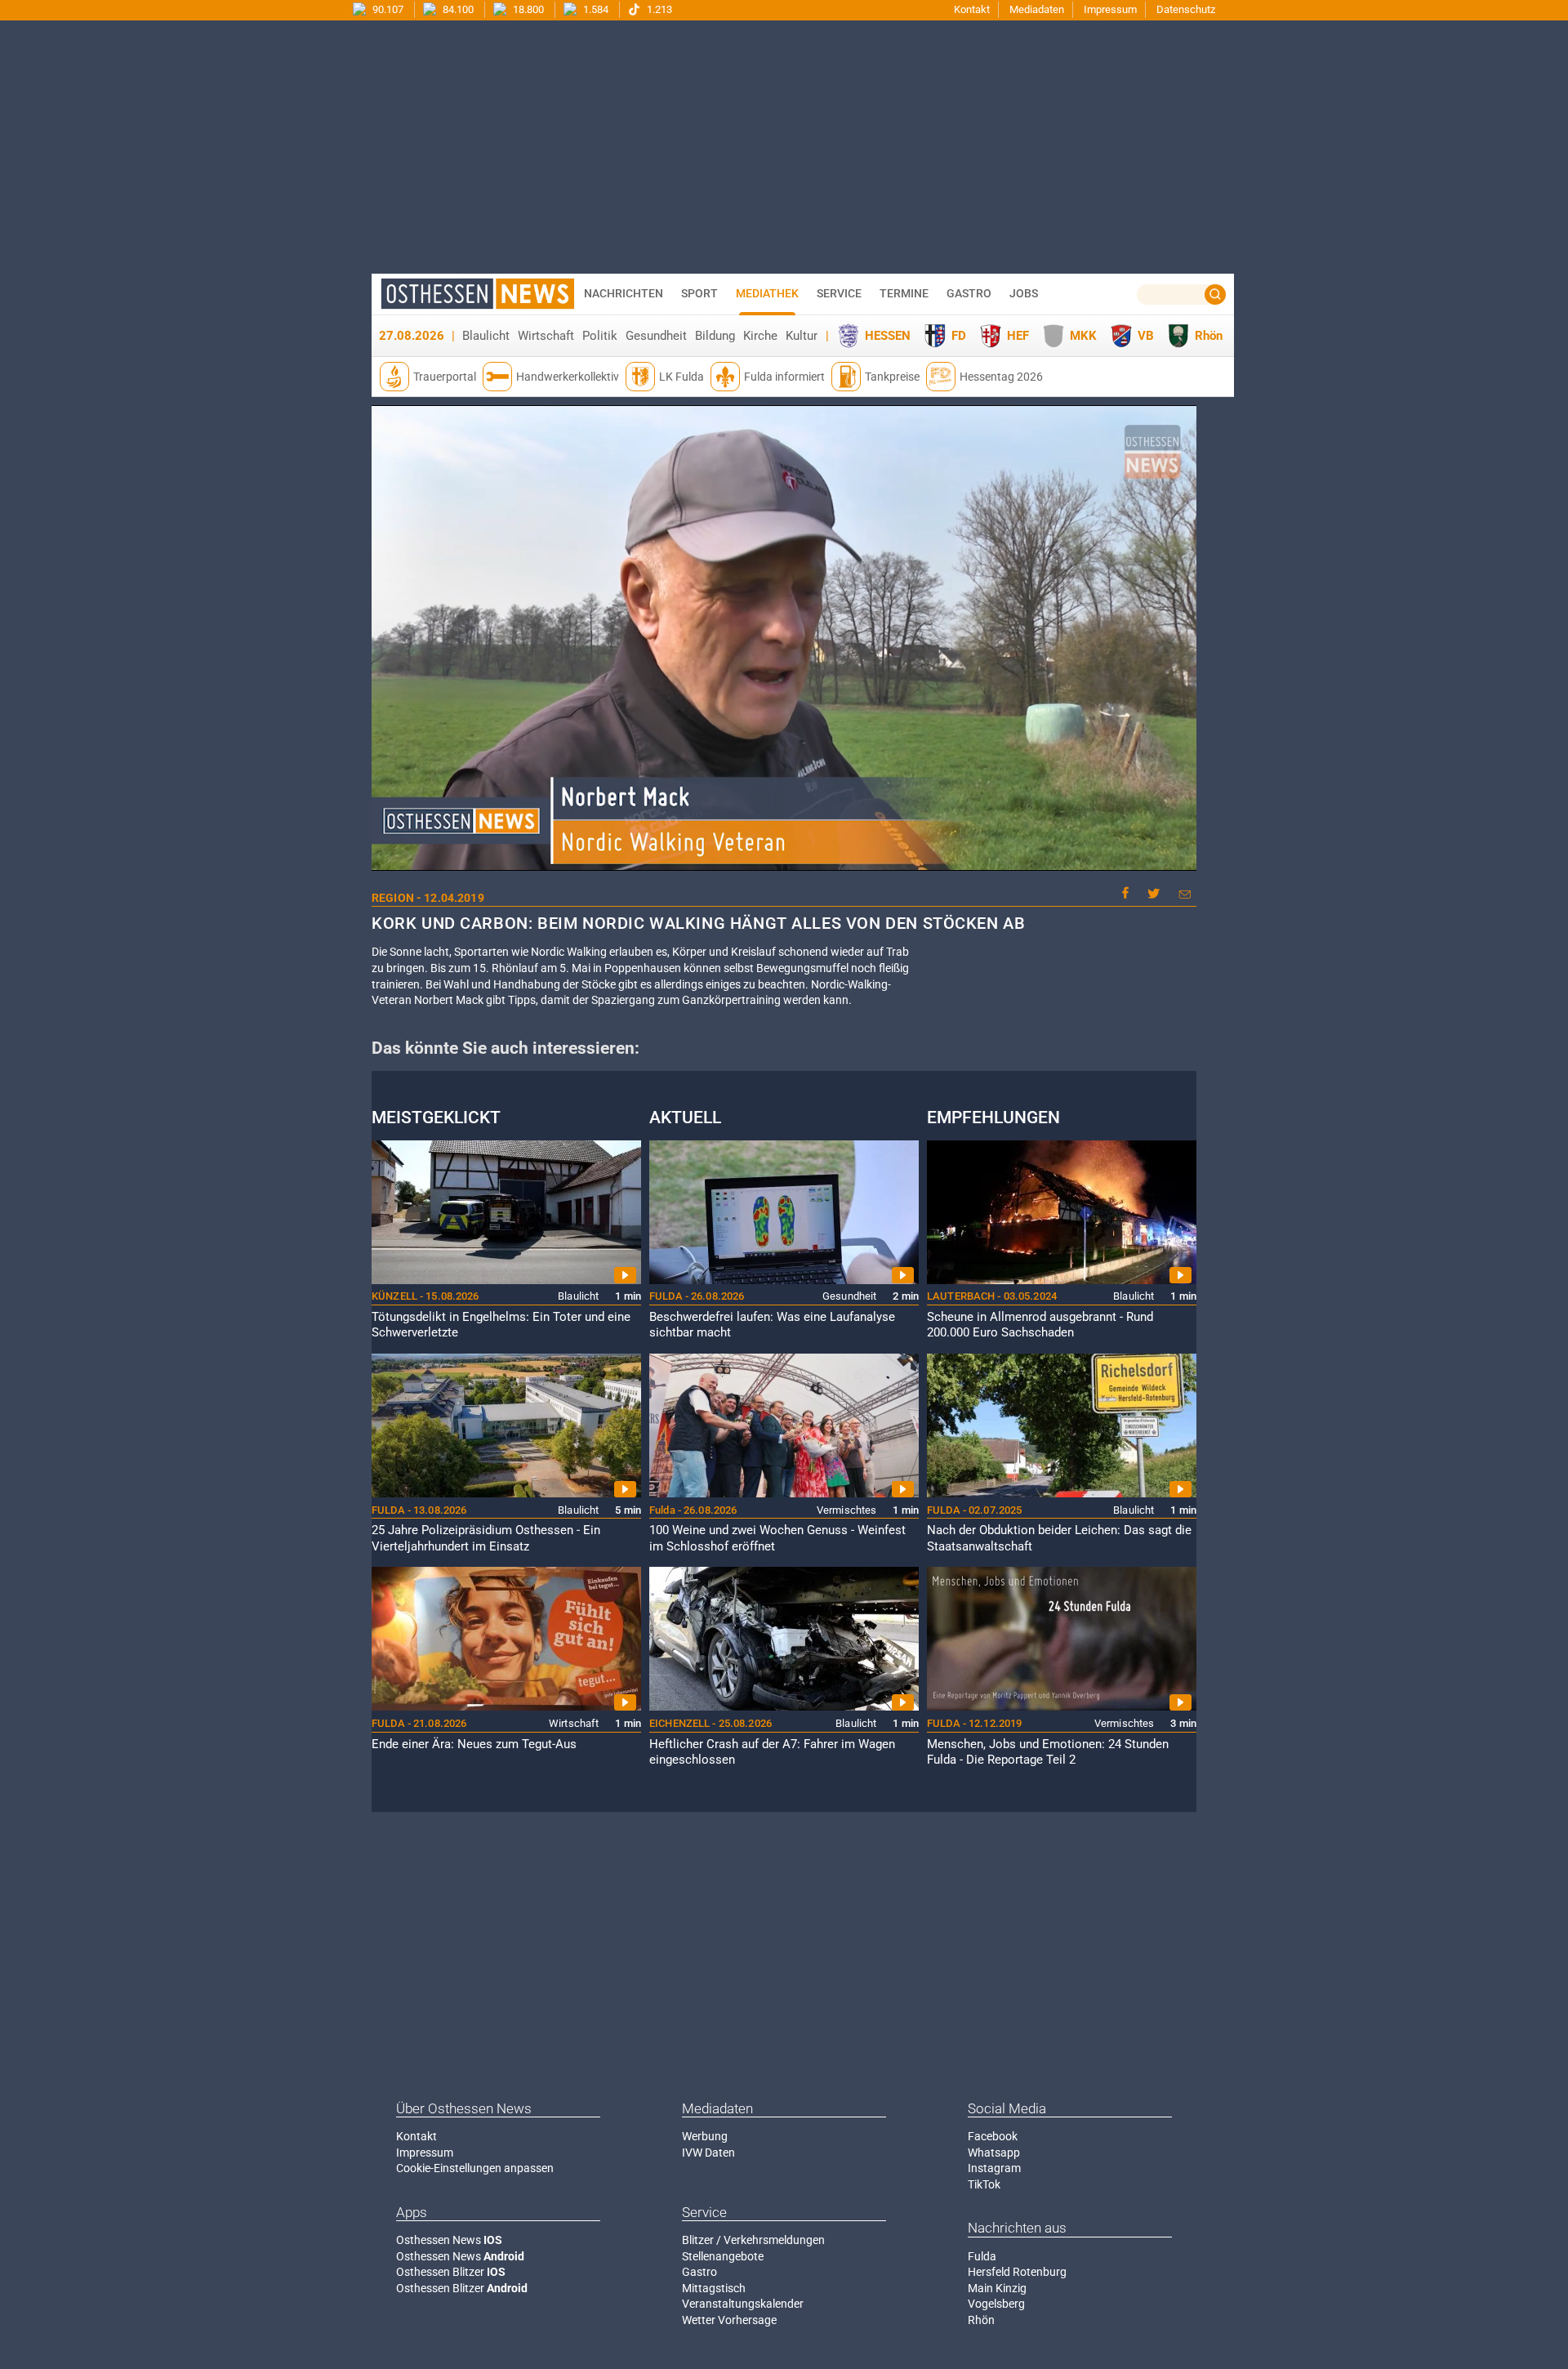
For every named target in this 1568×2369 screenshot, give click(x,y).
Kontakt (972, 9)
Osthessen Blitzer (451, 2272)
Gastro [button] (969, 293)
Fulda (982, 2256)
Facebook (993, 2136)
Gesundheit (656, 336)
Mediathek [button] (767, 293)
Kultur (802, 336)
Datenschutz (1186, 9)
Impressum (1110, 9)
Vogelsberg (996, 2304)
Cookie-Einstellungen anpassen (475, 2168)
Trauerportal (445, 377)
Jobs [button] (1024, 293)
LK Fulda (682, 377)
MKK (1083, 336)
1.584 (595, 9)
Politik (600, 336)
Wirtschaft (546, 336)
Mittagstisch (714, 2288)
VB (1146, 336)
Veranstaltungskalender (743, 2304)
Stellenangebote (723, 2256)
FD (959, 336)
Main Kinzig (997, 2288)
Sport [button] (699, 293)
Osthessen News (449, 2240)
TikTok (984, 2184)
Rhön (1209, 336)
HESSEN (888, 336)
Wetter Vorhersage (729, 2320)
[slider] (782, 859)
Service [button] (839, 293)
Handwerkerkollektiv (568, 377)
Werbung (705, 2136)
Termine (904, 293)
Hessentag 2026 (1001, 377)
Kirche (760, 336)
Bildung (715, 336)
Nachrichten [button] (624, 293)
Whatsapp (994, 2153)
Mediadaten (1037, 9)
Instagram (994, 2168)
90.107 (387, 9)
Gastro (699, 2272)
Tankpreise (892, 377)
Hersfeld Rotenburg (1017, 2272)
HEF (1018, 336)
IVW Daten (708, 2153)
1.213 (658, 9)
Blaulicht (486, 336)
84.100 (457, 9)
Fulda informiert (784, 377)
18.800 (527, 9)
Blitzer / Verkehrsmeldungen (753, 2240)
